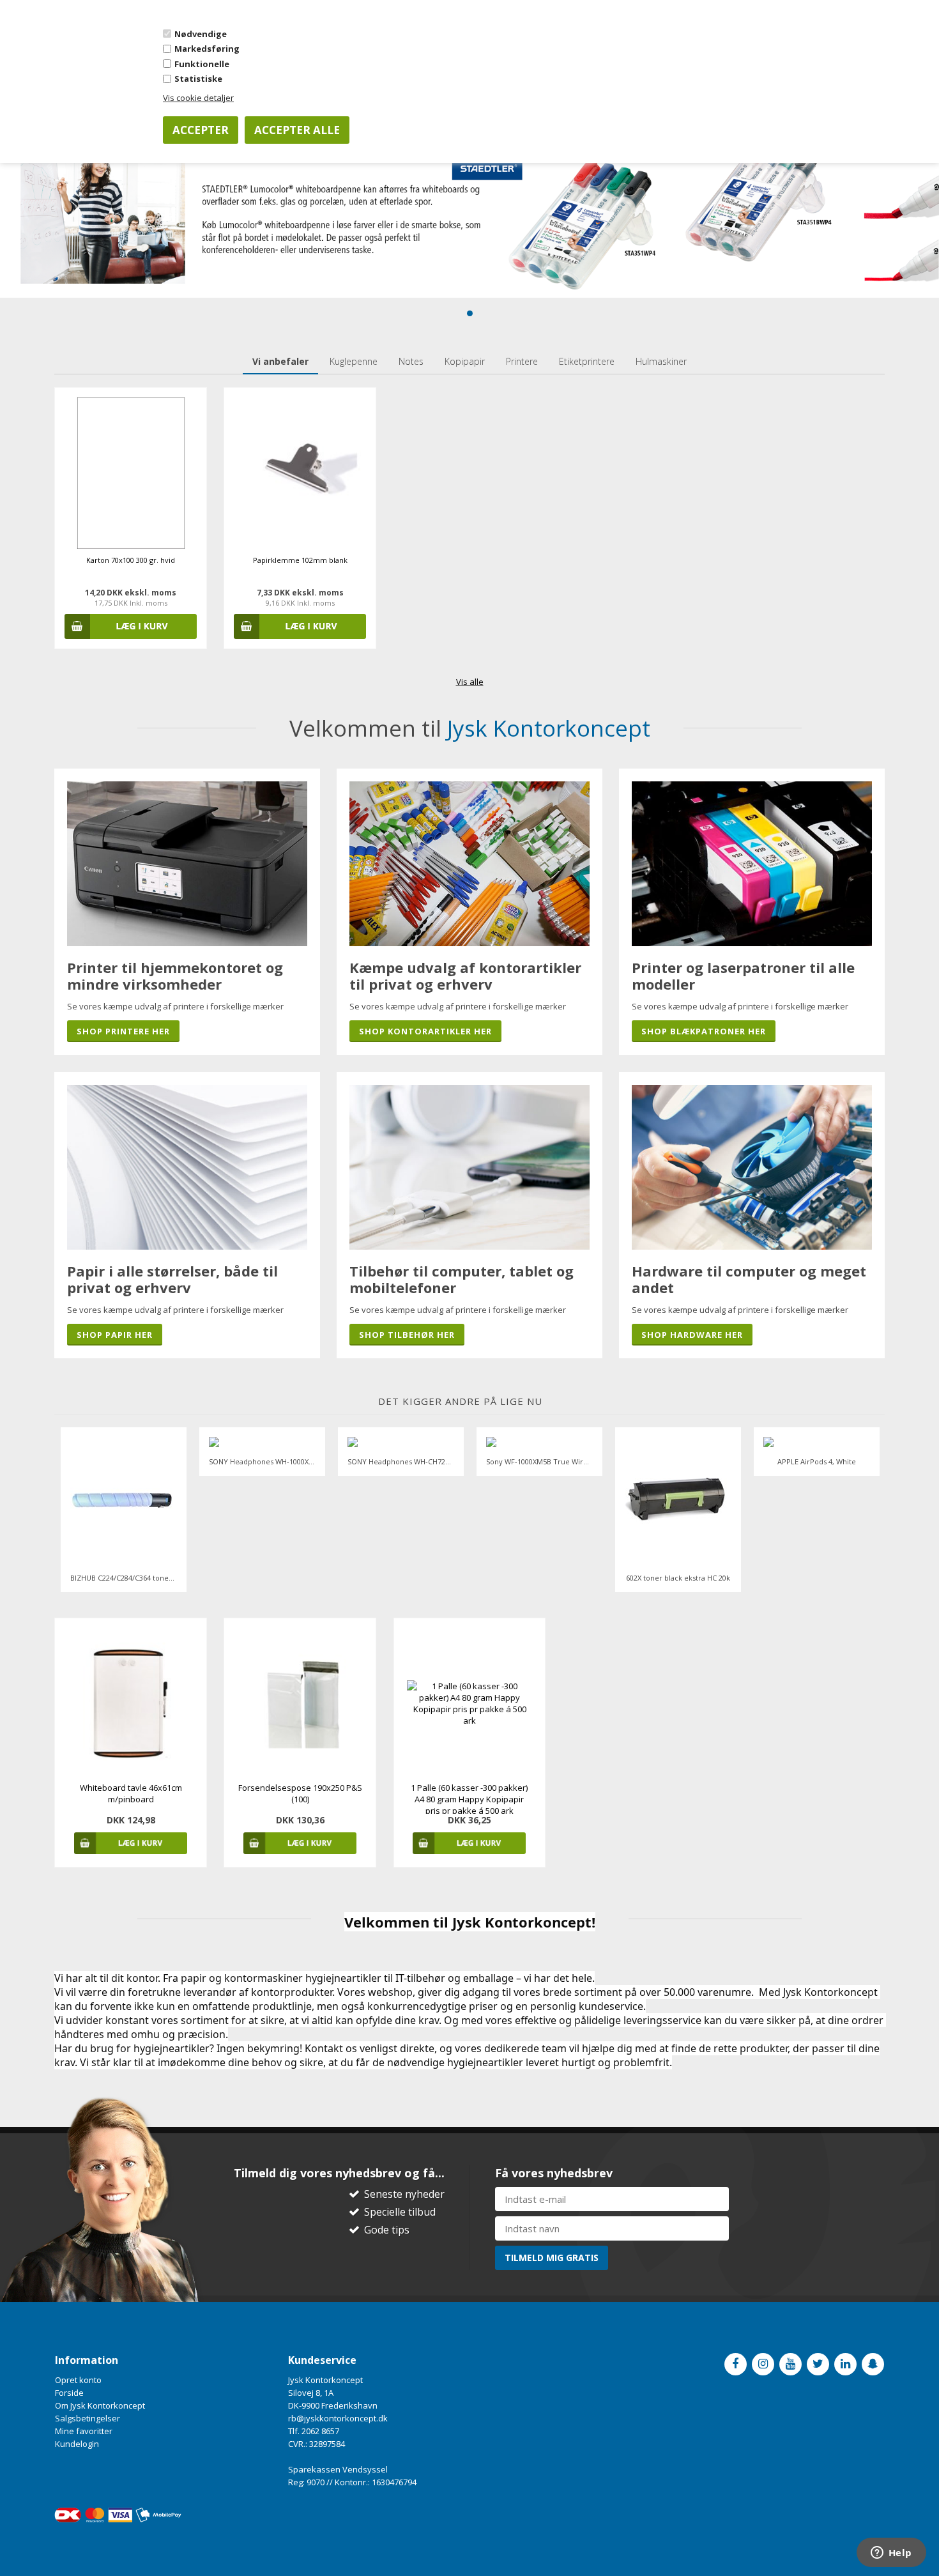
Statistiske (198, 79)
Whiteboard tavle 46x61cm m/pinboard (131, 1793)
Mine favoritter (84, 2431)
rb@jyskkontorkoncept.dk (338, 2418)
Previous (64, 1510)
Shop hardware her (692, 1335)
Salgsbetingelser (88, 2418)
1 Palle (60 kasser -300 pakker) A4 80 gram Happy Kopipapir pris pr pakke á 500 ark (469, 1799)
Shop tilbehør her (407, 1335)
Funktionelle (202, 64)
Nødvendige (201, 34)
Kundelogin (77, 2444)
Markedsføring (207, 49)
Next (875, 1510)
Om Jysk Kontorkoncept (100, 2405)
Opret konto (78, 2380)
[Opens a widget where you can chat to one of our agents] (891, 2554)
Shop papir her (115, 1335)
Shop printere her (123, 1031)
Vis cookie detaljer (198, 98)
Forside (69, 2393)
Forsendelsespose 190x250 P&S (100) (300, 1793)
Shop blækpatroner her (704, 1031)
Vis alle (470, 682)
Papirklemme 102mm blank (300, 560)
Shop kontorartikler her (425, 1031)
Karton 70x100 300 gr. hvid (131, 560)
